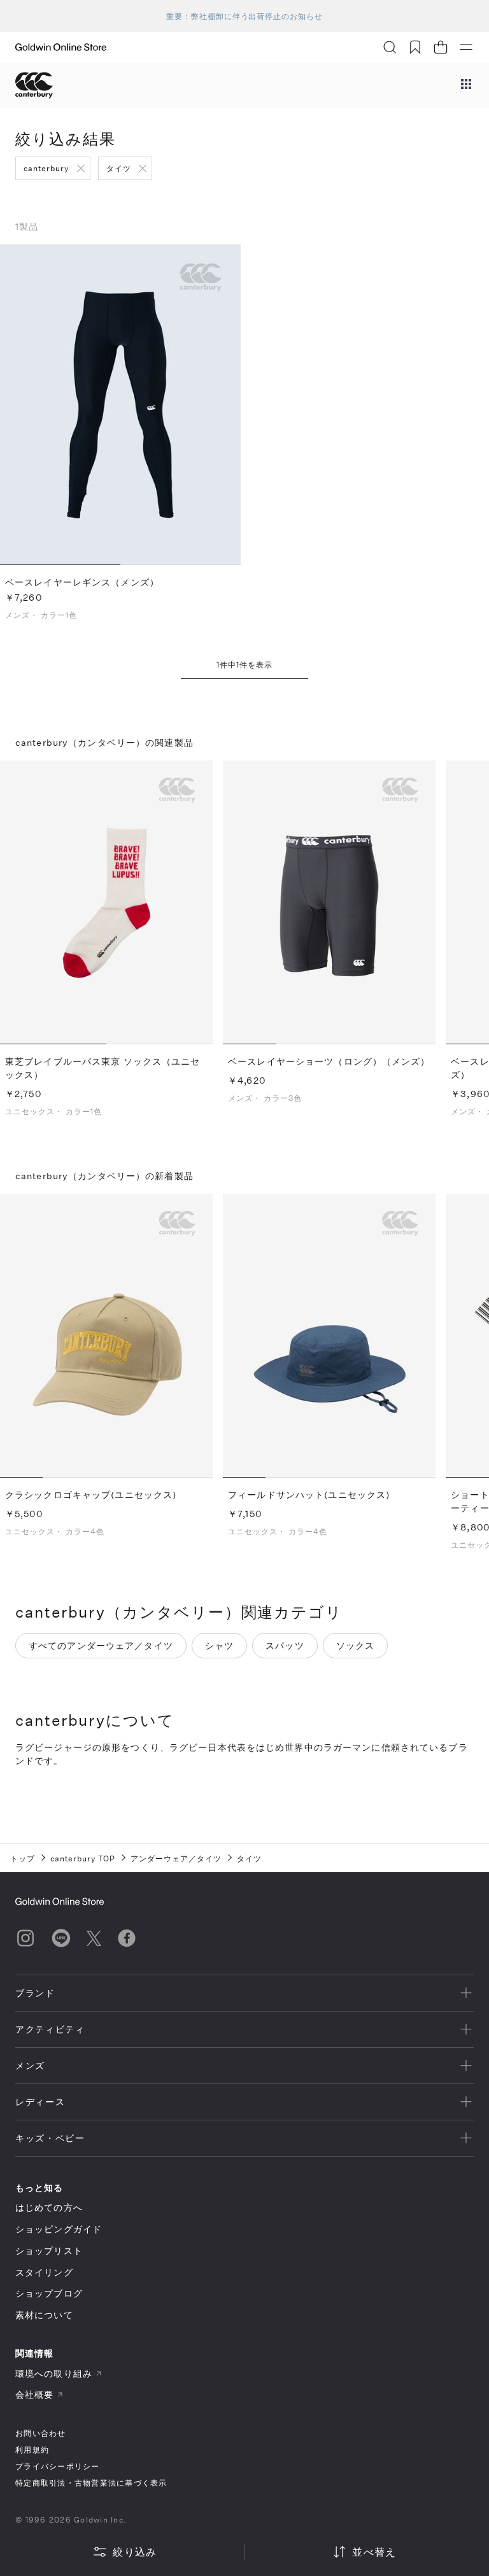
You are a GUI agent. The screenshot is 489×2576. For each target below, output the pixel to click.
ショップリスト (49, 2250)
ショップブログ (49, 2293)
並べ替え (374, 2551)
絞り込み (135, 2551)
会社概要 (34, 2394)
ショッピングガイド (59, 2229)
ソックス (355, 1645)
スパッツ (285, 1645)
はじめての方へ (49, 2207)
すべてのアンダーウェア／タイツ (101, 1645)
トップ (23, 1858)
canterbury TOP (83, 1858)
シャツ (219, 1645)
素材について (44, 2315)
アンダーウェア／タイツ (176, 1858)
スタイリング (44, 2272)
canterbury (46, 168)
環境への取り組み (54, 2373)
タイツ (119, 168)
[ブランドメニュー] (466, 85)
